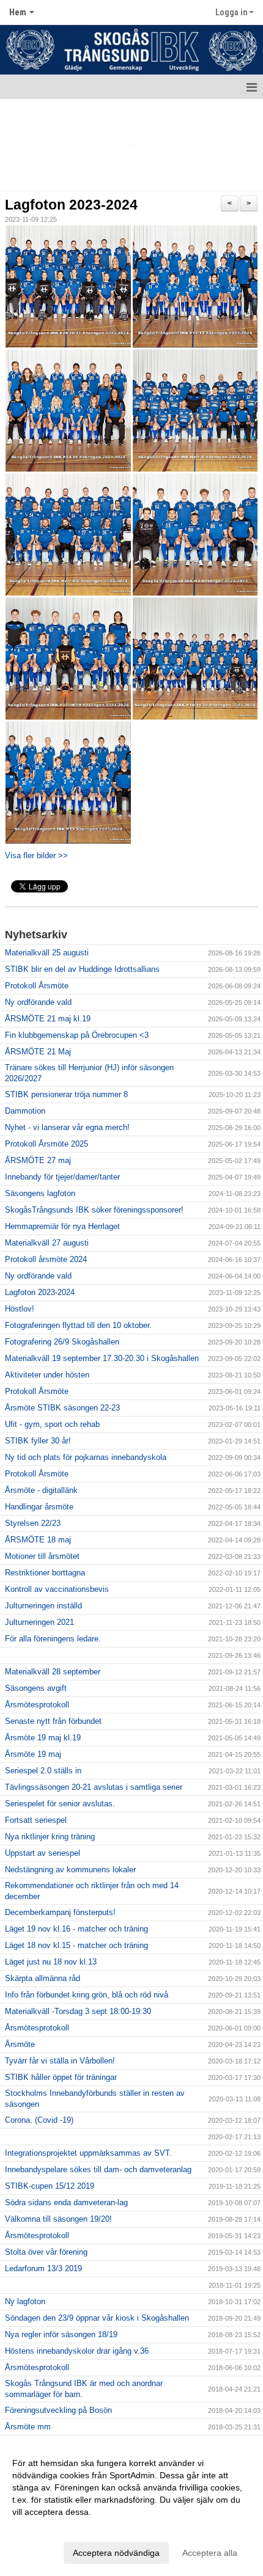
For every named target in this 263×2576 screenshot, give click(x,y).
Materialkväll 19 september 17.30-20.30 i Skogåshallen (102, 1358)
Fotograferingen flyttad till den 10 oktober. (78, 1325)
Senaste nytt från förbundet (53, 1721)
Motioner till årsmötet (42, 1556)
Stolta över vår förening (46, 2252)
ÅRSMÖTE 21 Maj (38, 1052)
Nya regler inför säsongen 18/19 (61, 2334)
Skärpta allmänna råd (43, 1978)
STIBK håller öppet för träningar (61, 2077)
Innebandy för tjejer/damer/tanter (62, 1177)
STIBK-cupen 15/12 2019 (50, 2186)
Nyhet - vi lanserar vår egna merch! (67, 1127)
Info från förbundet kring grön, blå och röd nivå (87, 1995)
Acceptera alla (210, 2553)
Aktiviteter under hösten (47, 1375)
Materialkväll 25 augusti (47, 953)
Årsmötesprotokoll (37, 1705)
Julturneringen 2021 (39, 1622)
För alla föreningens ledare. (53, 1639)
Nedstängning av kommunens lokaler (70, 1870)
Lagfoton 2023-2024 (71, 205)
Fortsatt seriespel (36, 1820)
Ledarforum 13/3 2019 (43, 2268)
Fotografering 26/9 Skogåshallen (62, 1342)
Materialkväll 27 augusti (47, 1243)
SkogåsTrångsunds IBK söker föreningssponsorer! (94, 1210)
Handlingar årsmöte (39, 1507)
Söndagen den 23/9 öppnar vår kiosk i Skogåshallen (97, 2318)
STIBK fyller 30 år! (38, 1441)
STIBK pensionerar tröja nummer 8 (66, 1094)
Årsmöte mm (28, 2427)
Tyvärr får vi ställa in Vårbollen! (60, 2061)
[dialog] (131, 2507)
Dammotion (25, 1111)
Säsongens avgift (36, 1688)
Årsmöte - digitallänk (41, 1490)
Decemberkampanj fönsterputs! (60, 1912)
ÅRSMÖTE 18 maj (38, 1540)
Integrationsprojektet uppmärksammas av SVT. (88, 2153)
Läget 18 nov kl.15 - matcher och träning (76, 1945)
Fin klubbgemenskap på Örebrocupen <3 (77, 1035)
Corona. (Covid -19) (39, 2120)
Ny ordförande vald (38, 1002)
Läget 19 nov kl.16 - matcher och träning (76, 1929)
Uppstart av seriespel (43, 1853)
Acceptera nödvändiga (116, 2553)
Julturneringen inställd (43, 1606)
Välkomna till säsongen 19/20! (58, 2219)
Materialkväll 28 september (53, 1672)
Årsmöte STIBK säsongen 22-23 (62, 1408)
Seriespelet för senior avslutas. (60, 1804)
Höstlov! (20, 1309)
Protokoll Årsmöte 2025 (46, 1144)
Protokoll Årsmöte (37, 986)
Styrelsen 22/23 (33, 1523)
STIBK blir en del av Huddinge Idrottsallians (82, 969)
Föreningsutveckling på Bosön (58, 2410)
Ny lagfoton (25, 2301)
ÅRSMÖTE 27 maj (38, 1160)
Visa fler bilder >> (36, 856)
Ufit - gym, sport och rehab (52, 1424)
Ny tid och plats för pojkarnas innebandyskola (86, 1457)
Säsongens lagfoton (40, 1193)
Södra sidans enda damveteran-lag (66, 2202)
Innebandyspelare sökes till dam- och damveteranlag (98, 2169)
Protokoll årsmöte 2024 (46, 1259)
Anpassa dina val (45, 2528)
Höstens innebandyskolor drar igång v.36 (77, 2351)
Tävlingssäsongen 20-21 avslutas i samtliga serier (94, 1787)
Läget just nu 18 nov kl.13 (51, 1962)
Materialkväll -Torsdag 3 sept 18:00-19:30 (78, 2011)
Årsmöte (20, 2044)
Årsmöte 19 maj (33, 1754)
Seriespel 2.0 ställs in (43, 1771)
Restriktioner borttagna (45, 1573)
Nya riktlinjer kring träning (50, 1837)
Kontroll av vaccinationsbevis (57, 1589)
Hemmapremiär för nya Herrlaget (62, 1226)
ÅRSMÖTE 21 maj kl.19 (48, 1019)
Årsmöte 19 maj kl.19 (43, 1738)
